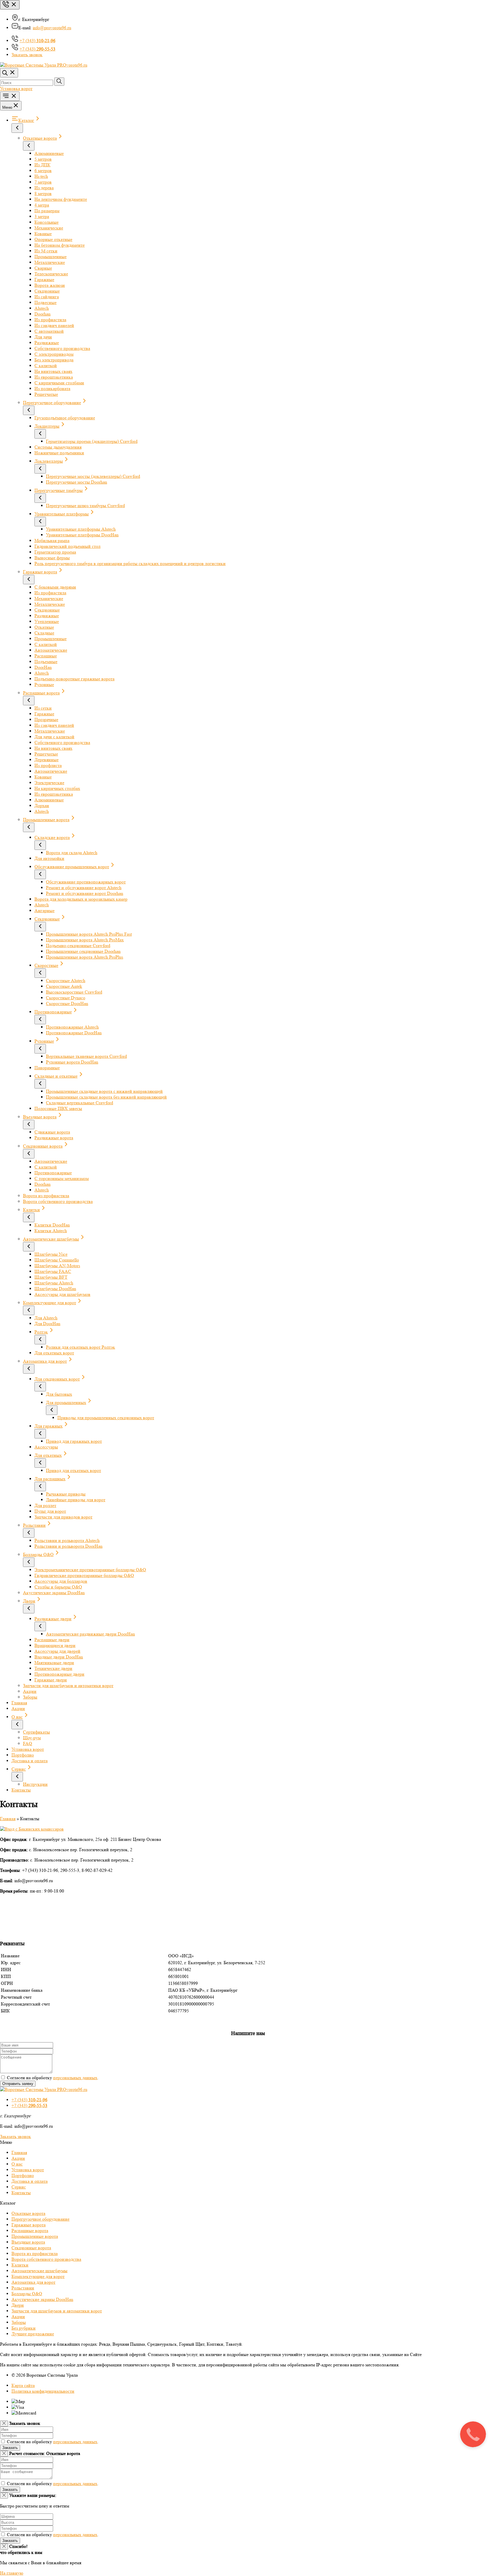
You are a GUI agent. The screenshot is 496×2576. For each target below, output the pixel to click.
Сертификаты (36, 1732)
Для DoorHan (47, 1324)
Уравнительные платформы (62, 514)
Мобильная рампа (52, 541)
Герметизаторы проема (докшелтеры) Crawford (92, 441)
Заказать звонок (15, 2136)
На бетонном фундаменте (60, 245)
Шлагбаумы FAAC (53, 1271)
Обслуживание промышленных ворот (72, 867)
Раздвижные (47, 343)
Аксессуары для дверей (57, 1651)
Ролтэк (41, 1332)
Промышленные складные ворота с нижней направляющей (104, 1091)
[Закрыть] (4, 2424)
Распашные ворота (41, 693)
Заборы (30, 1697)
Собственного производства (62, 348)
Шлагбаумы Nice (51, 1254)
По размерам (47, 211)
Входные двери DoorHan (59, 1657)
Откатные (44, 627)
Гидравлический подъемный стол (67, 546)
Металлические (50, 262)
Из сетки (43, 708)
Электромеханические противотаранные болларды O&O (90, 1570)
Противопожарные (53, 1012)
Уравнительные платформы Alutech (81, 529)
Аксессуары (46, 1447)
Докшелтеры (47, 426)
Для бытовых (59, 1394)
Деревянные (46, 760)
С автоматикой (49, 331)
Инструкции (35, 1784)
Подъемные (46, 662)
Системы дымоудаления (58, 447)
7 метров (43, 182)
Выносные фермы (52, 558)
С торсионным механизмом (62, 1178)
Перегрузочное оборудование (52, 403)
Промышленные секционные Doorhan (83, 951)
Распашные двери (52, 1640)
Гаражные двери (51, 1680)
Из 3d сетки (46, 251)
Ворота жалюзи (50, 285)
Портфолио (23, 1755)
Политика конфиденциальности (43, 2391)
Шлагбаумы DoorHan (55, 1289)
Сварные (43, 268)
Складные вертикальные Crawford (80, 1103)
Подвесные (45, 302)
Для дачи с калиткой (54, 737)
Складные (44, 633)
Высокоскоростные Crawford (74, 992)
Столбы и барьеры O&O (58, 1587)
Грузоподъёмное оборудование (65, 418)
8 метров (43, 193)
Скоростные (46, 965)
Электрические (49, 783)
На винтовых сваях (53, 371)
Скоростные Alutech (66, 981)
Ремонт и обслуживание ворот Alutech (84, 888)
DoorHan (43, 667)
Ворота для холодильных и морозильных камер (81, 899)
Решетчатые (46, 394)
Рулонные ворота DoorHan (72, 1062)
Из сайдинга (47, 297)
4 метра (42, 205)
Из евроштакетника (54, 377)
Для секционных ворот (57, 1379)
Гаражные (44, 280)
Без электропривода (54, 360)
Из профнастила (50, 320)
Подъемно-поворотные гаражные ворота (74, 679)
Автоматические (51, 650)
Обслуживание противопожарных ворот (86, 882)
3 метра (42, 216)
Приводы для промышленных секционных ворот (106, 1418)
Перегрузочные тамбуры (59, 490)
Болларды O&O (38, 1554)
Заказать (10, 2448)
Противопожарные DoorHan (74, 1033)
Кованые (43, 234)
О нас (17, 1717)
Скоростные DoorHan (67, 1003)
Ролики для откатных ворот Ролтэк (81, 1347)
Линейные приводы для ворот (76, 1500)
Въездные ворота (40, 1117)
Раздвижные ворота (54, 1138)
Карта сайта (23, 2385)
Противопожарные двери (59, 1674)
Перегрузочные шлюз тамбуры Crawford (85, 506)
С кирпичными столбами (59, 383)
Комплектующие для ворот (50, 1303)
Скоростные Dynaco (66, 998)
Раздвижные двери (53, 1619)
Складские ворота (52, 837)
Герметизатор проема (55, 552)
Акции (30, 1691)
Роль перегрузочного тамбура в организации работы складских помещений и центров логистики (130, 563)
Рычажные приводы (66, 1494)
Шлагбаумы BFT (51, 1277)
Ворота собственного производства (58, 1201)
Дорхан (42, 806)
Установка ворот (16, 88)
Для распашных (50, 1479)
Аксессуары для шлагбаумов (62, 1294)
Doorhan (42, 314)
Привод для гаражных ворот (74, 1441)
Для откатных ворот (54, 1353)
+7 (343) (37, 41)
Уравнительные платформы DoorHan (82, 535)
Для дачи (43, 337)
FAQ (28, 1743)
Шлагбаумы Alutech (54, 1283)
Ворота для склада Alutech (72, 853)
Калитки (31, 1210)
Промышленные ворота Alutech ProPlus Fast (89, 934)
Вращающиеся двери (55, 1645)
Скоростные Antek (64, 986)
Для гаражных (49, 1426)
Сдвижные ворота (52, 1132)
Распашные (46, 656)
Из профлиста (48, 765)
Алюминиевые (49, 153)
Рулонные (44, 685)
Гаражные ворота (40, 572)
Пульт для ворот (50, 1511)
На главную (12, 2573)
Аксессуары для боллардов (61, 1581)
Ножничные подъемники (59, 453)
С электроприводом (54, 354)
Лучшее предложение (33, 2334)
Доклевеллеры (49, 461)
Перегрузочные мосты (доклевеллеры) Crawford (93, 476)
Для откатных (48, 1455)
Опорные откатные (53, 239)
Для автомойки (49, 858)
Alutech (42, 308)
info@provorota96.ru (52, 28)
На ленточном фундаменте (61, 199)
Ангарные (44, 911)
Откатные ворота (40, 138)
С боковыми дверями (55, 587)
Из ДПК (42, 165)
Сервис (19, 1769)
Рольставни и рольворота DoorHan (68, 1546)
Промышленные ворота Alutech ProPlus (85, 957)
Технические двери (53, 1668)
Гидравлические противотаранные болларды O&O (84, 1575)
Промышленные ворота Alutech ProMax (85, 940)
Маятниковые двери (54, 1663)
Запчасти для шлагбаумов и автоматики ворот (68, 1686)
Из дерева (44, 188)
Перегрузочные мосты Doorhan (76, 482)
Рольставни (34, 1525)
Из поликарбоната (52, 389)
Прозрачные (46, 720)
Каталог (26, 120)
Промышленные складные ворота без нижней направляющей (106, 1097)
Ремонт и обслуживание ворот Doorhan (85, 893)
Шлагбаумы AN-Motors (57, 1266)
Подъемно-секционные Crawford (78, 946)
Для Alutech (46, 1318)
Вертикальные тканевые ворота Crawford (86, 1056)
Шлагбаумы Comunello (57, 1260)
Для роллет (45, 1505)
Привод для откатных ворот (73, 1470)
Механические (49, 228)
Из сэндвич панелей (54, 325)
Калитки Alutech (51, 1231)
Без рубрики (24, 2328)
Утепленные (47, 621)
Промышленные (51, 257)
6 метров (43, 171)
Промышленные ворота (46, 820)
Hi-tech (41, 176)
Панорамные (47, 1068)
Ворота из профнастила (46, 1196)
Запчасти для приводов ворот (63, 1517)
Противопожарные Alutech (72, 1027)
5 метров (43, 159)
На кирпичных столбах (57, 788)
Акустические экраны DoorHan (54, 1593)
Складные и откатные (56, 1076)
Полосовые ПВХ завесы (58, 1108)
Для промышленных (66, 1402)
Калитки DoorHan (52, 1225)
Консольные (46, 222)
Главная (19, 1703)
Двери (29, 1601)
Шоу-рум (32, 1738)
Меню (7, 107)
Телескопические (51, 274)
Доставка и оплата (30, 1761)
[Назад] (17, 128)
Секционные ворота (43, 1146)
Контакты (21, 1790)
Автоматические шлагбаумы (51, 1239)
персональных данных (75, 2078)
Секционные (47, 291)
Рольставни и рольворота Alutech (67, 1540)
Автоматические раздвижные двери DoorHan (90, 1634)
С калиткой (46, 366)
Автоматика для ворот (45, 1361)
